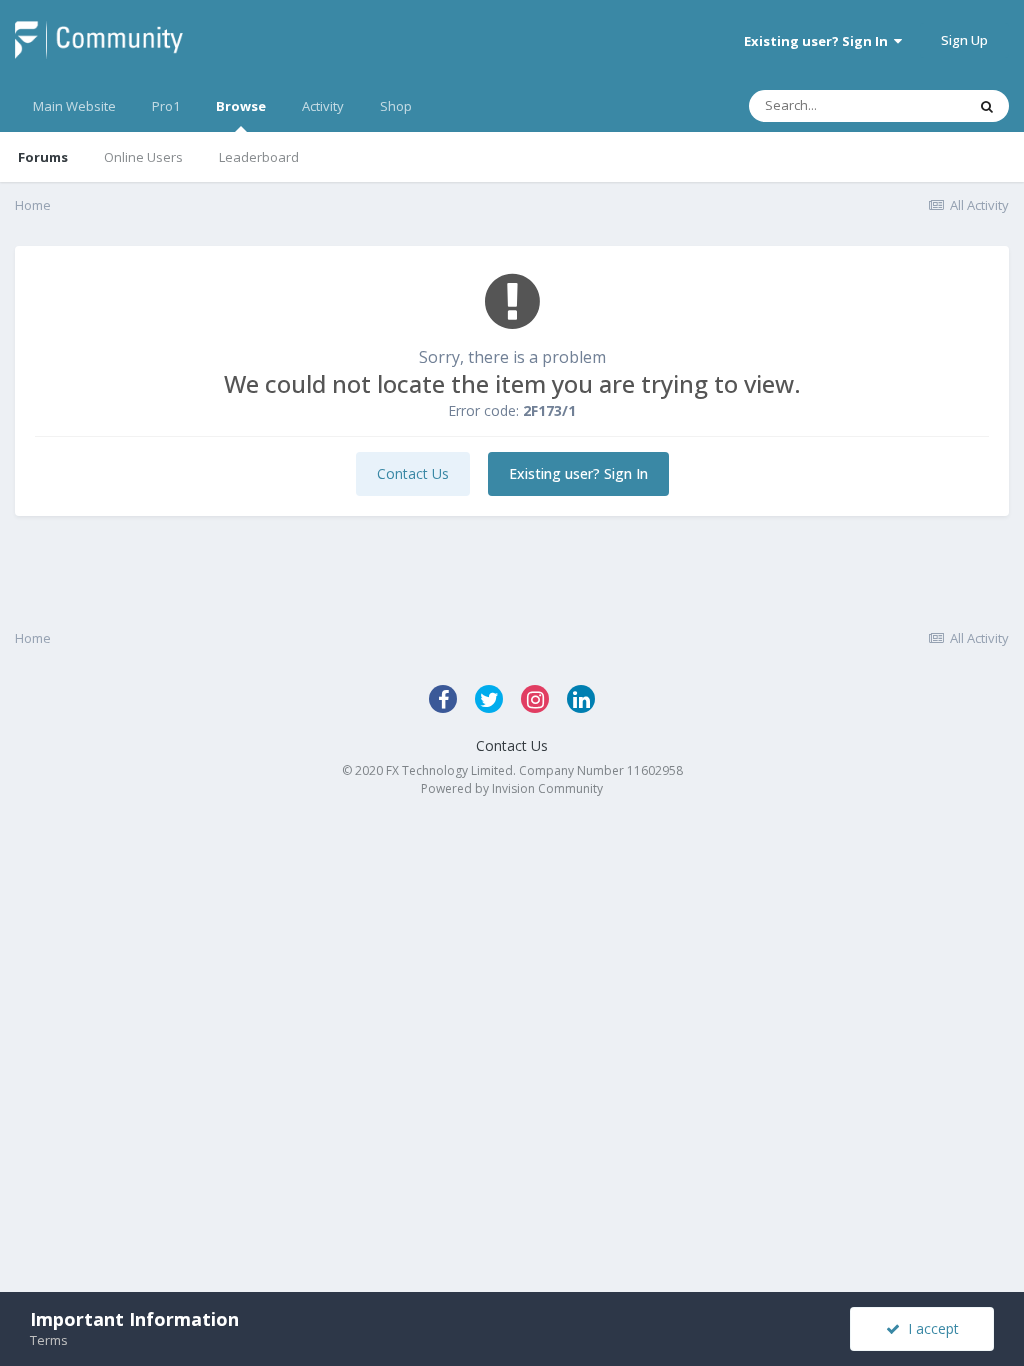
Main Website (74, 106)
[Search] (987, 106)
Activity (323, 106)
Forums (43, 157)
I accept (929, 1328)
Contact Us (413, 473)
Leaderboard (259, 157)
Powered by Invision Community (512, 788)
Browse (241, 106)
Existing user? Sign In (819, 41)
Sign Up (964, 40)
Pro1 (166, 106)
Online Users (143, 157)
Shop (396, 106)
